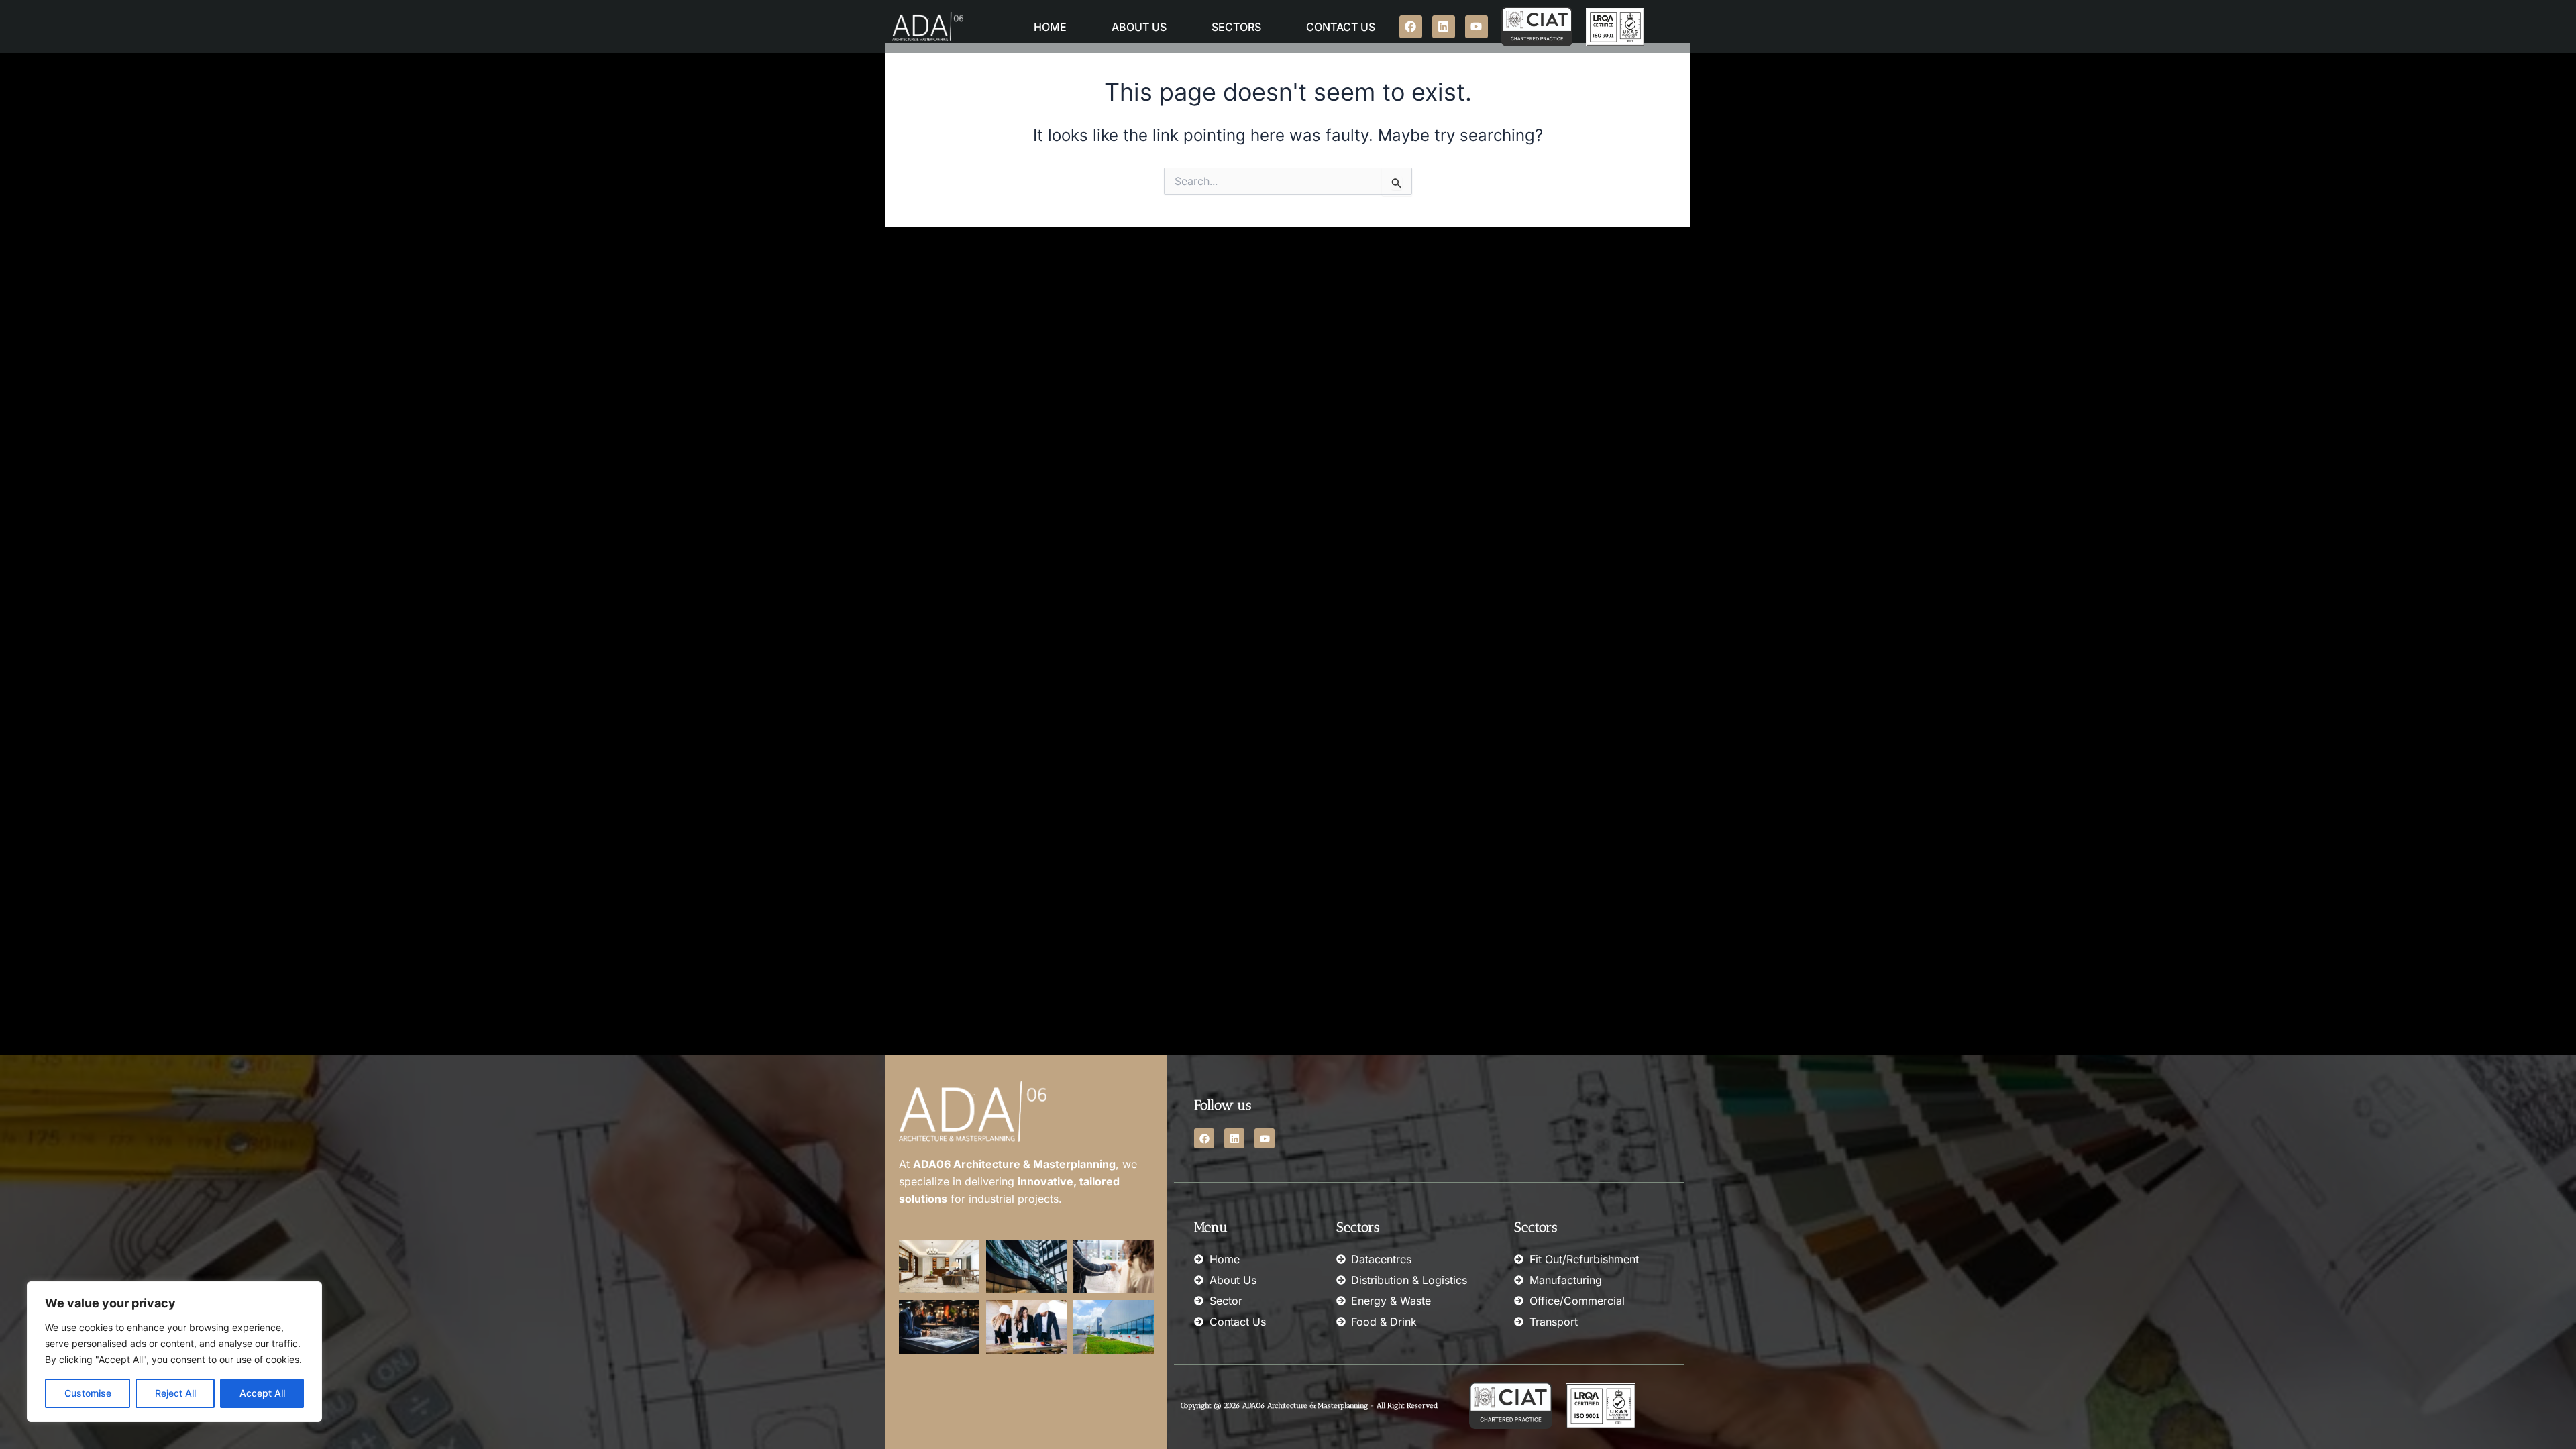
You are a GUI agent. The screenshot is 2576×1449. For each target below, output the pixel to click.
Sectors (1236, 27)
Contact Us (1341, 27)
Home (1050, 27)
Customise (88, 1393)
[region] (174, 1352)
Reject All (175, 1393)
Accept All (262, 1393)
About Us (1139, 27)
